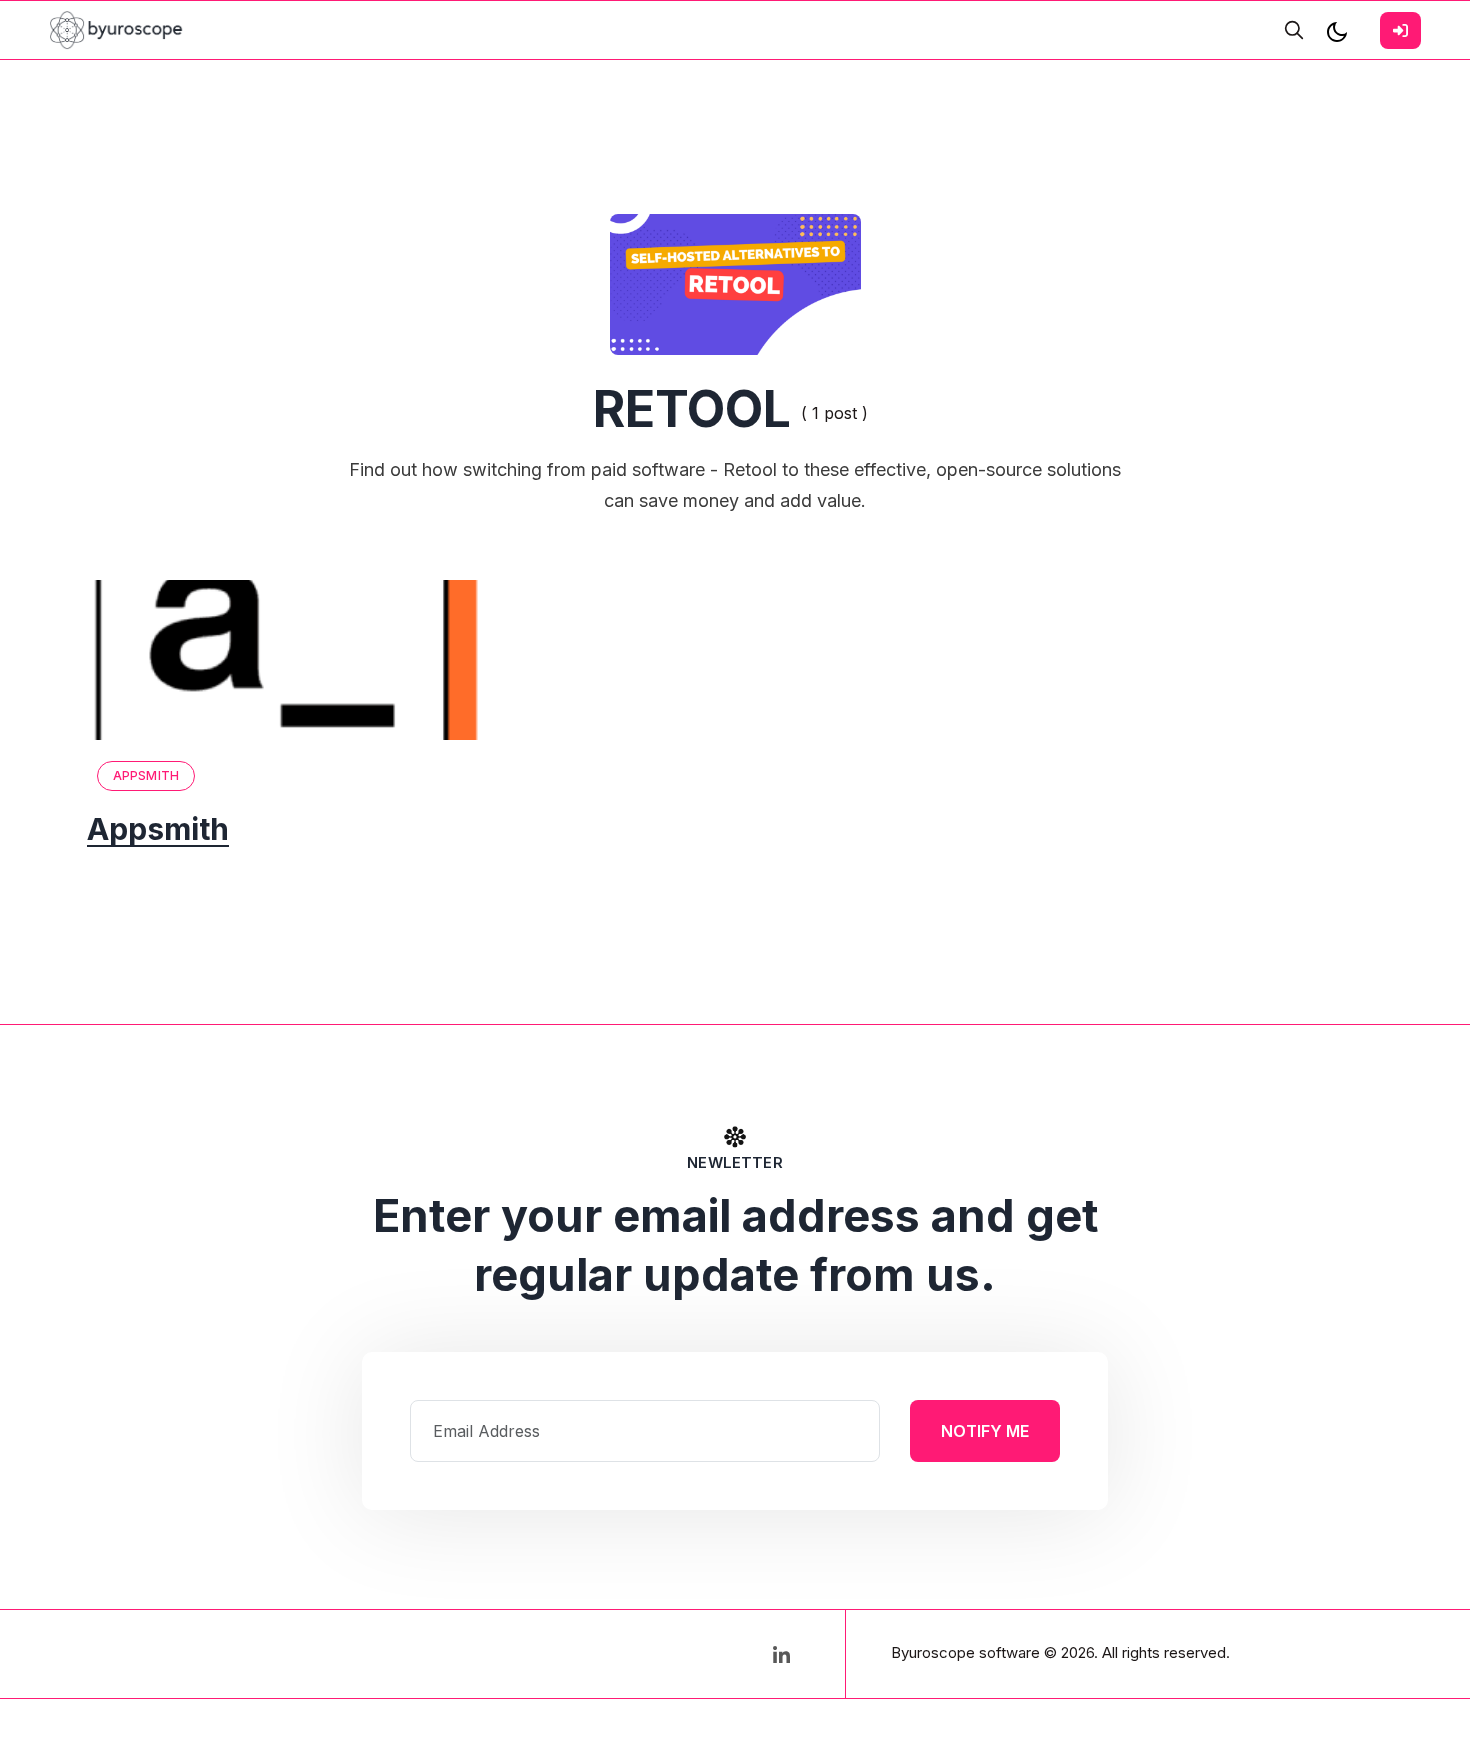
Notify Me (985, 1431)
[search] (1294, 30)
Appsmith (146, 775)
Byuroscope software (965, 1652)
